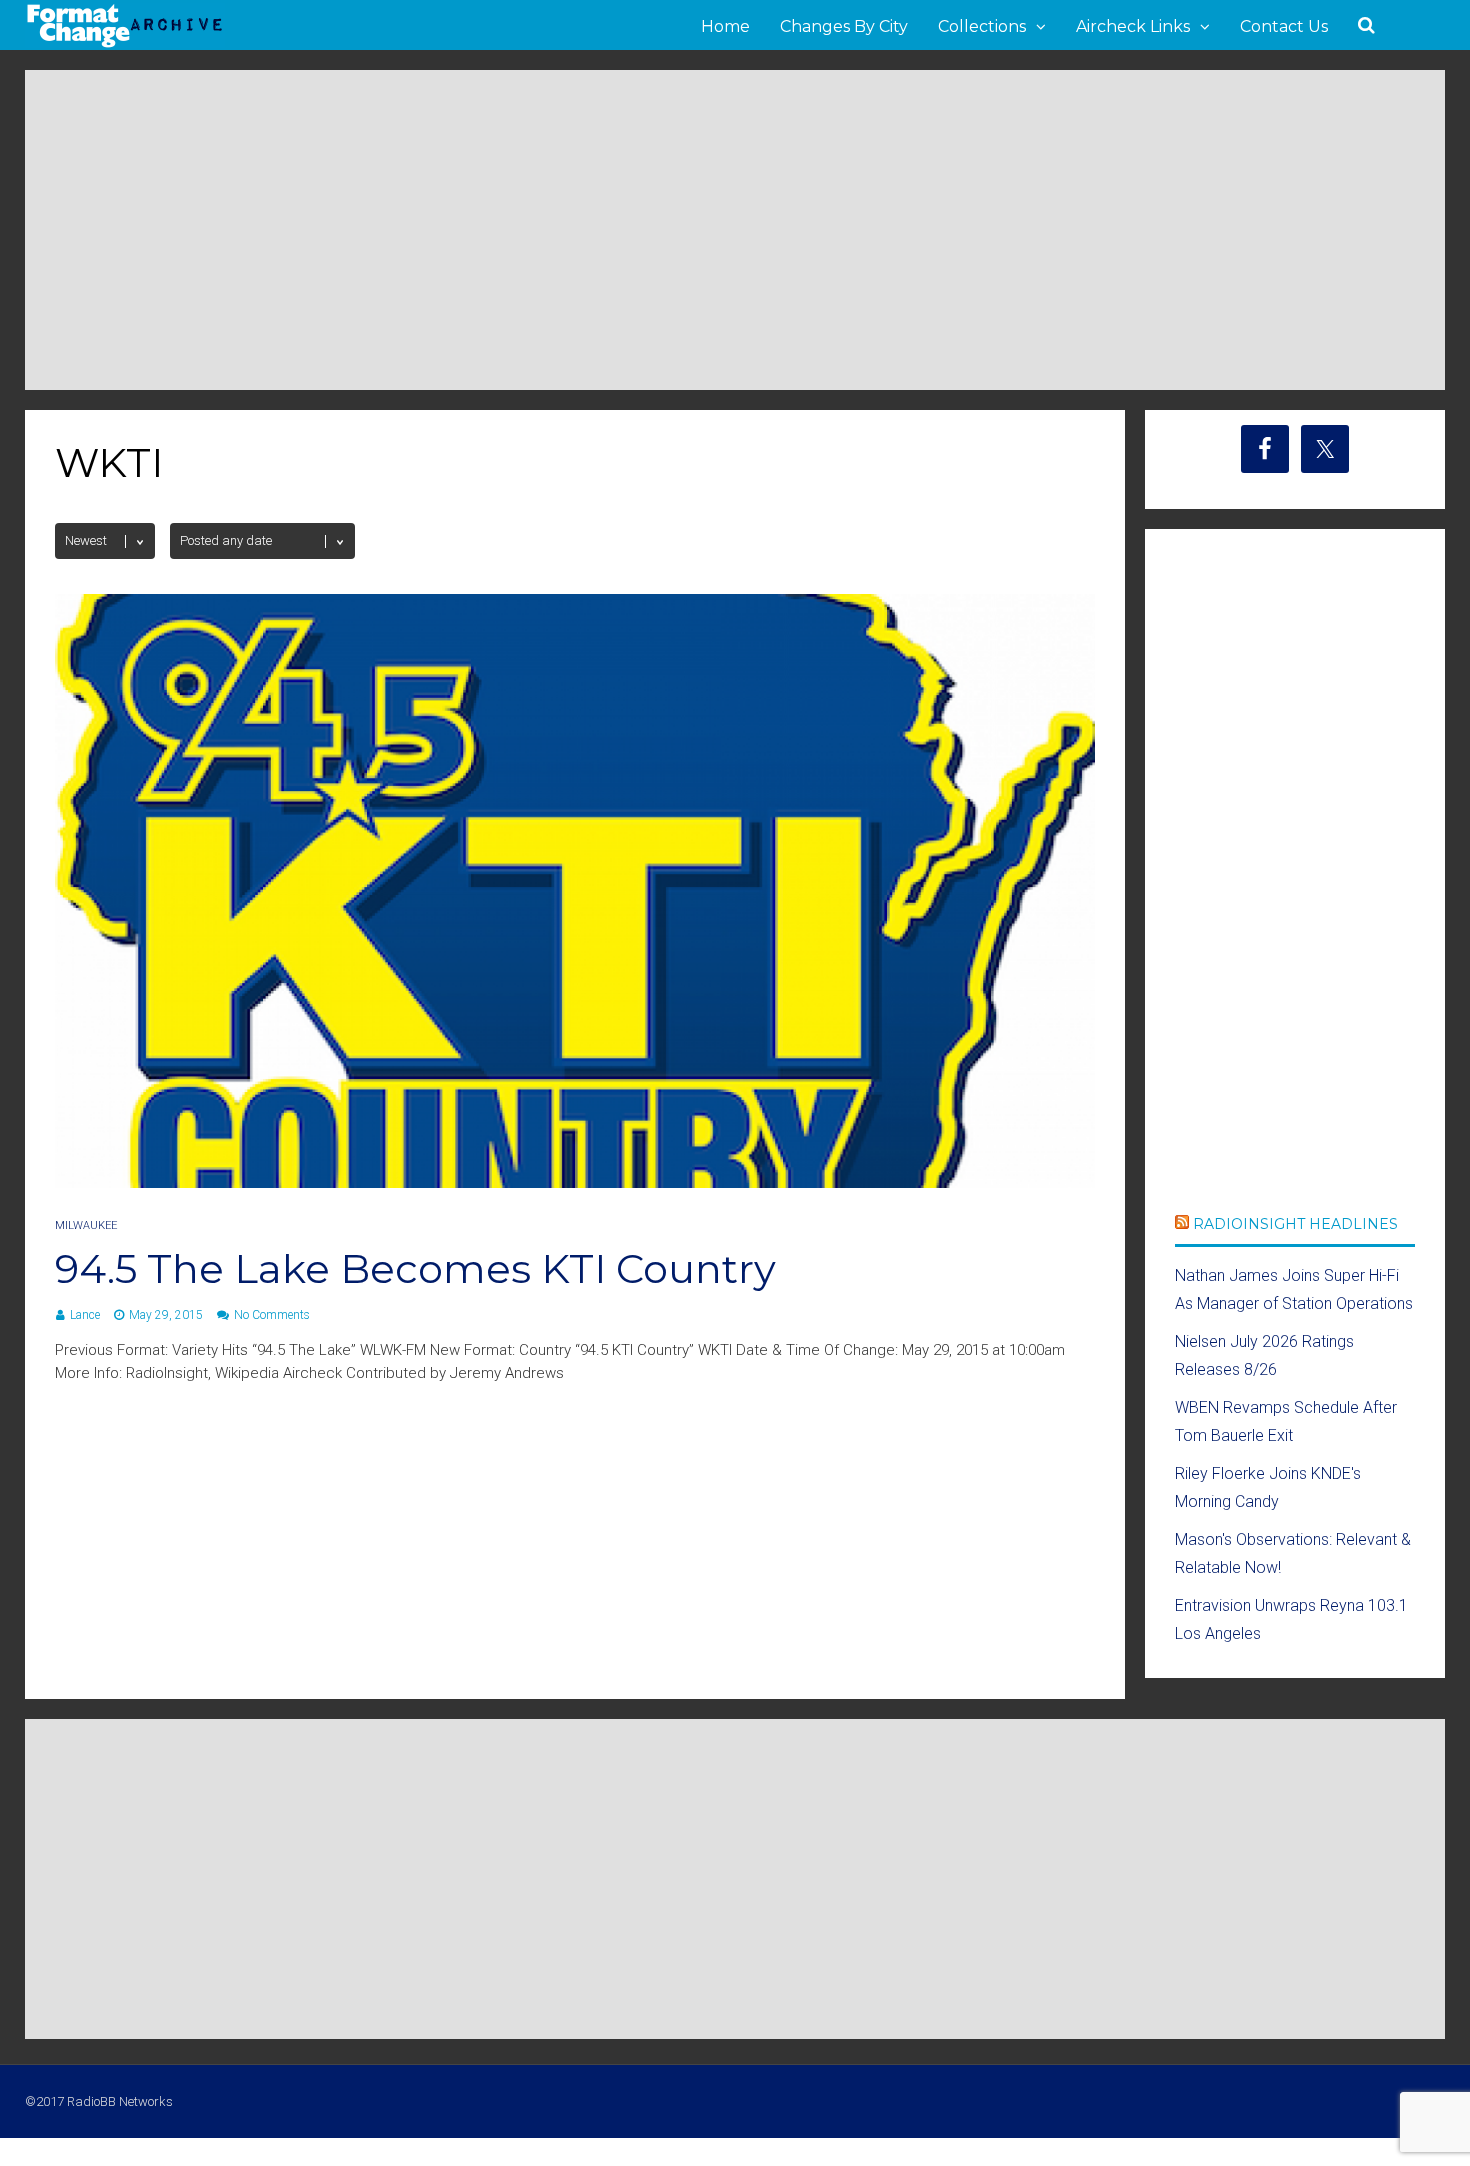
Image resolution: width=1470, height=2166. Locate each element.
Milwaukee (86, 1225)
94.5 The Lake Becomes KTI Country (415, 1268)
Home (725, 26)
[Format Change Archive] (125, 44)
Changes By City (844, 26)
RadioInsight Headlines (1295, 1224)
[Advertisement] (735, 230)
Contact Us (1284, 26)
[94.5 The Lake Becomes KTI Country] (575, 1182)
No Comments (272, 1315)
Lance (85, 1315)
